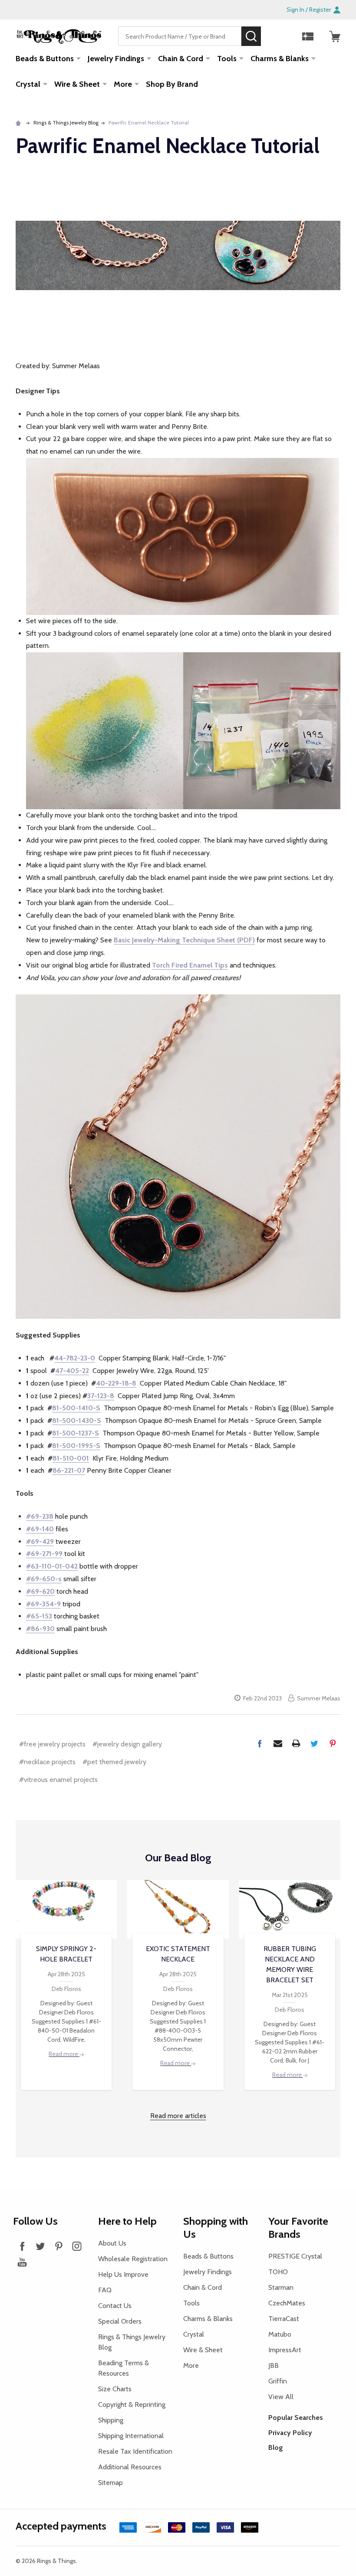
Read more (64, 2054)
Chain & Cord (181, 59)
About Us (112, 2243)
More (123, 84)
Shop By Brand (172, 84)
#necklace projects (47, 1762)
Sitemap (110, 2483)
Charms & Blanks (280, 59)
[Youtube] (22, 2262)
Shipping (111, 2420)
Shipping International (131, 2436)
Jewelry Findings (116, 59)
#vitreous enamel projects (58, 1780)
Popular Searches (296, 2417)
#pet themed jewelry (114, 1762)
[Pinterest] (333, 1743)
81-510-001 (71, 1458)
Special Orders (120, 2321)
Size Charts (115, 2389)
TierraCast (284, 2319)
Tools (227, 59)
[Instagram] (77, 2246)
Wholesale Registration (133, 2259)
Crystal (28, 84)
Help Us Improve (123, 2274)
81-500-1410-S (76, 1408)
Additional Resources (130, 2467)
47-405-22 (72, 1371)
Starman (281, 2287)
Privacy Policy (290, 2433)
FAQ (105, 2290)
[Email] (278, 1743)
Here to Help (127, 2221)
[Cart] (335, 36)
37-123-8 (101, 1396)
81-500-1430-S (77, 1420)
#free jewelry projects (52, 1744)
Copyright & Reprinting (132, 2404)
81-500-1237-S (76, 1433)
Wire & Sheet (77, 84)
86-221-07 (69, 1470)
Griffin (278, 2381)
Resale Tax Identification (135, 2451)
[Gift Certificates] (308, 36)
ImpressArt (285, 2350)
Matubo (280, 2334)
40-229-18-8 (116, 1383)
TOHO (278, 2272)
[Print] (296, 1743)
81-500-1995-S (76, 1446)
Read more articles (178, 2116)
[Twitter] (314, 1743)
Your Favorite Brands (298, 2228)
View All (281, 2397)
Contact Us (115, 2306)
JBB (274, 2365)
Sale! (274, 36)
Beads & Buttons (45, 59)
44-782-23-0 (75, 1358)
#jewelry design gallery (127, 1744)
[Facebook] (260, 1743)
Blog (276, 2447)
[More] (79, 58)
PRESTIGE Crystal (295, 2256)
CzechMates (287, 2303)
